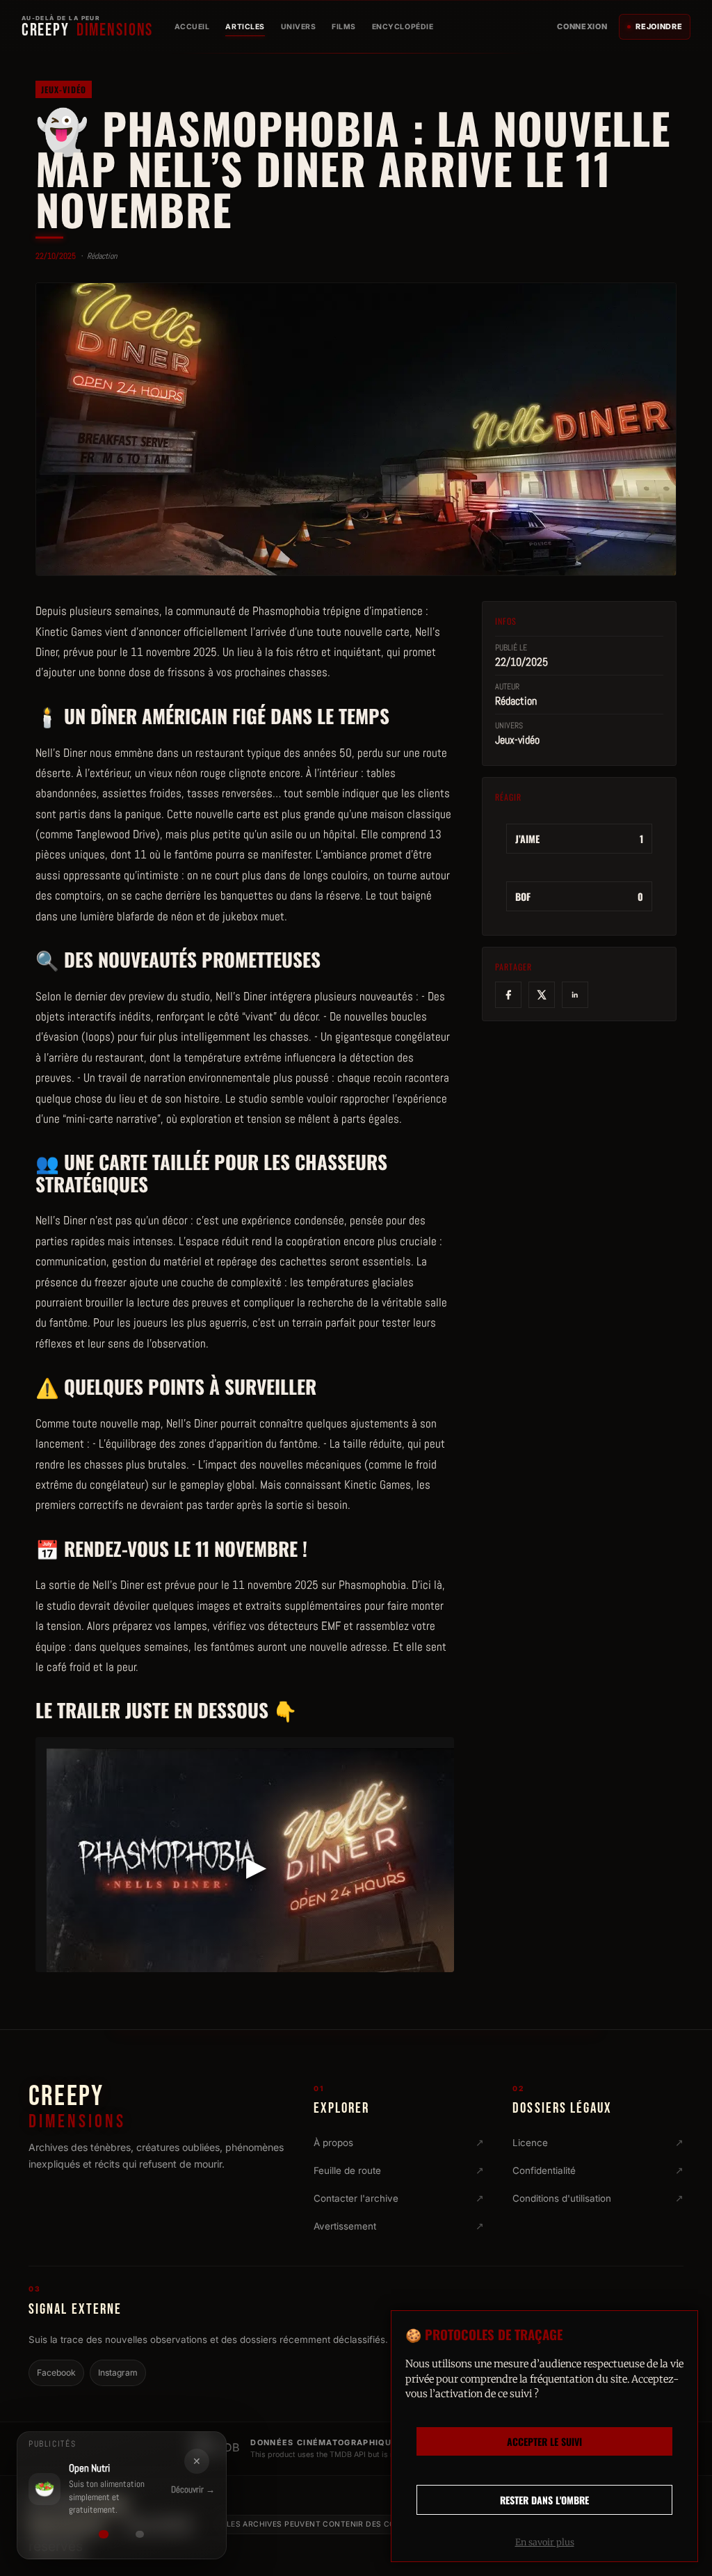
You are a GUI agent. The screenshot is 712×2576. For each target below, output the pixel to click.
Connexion (582, 26)
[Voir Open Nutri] (104, 2534)
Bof (579, 896)
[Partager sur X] (542, 995)
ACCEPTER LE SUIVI (544, 2441)
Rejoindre (659, 26)
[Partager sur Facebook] (508, 995)
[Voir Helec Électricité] (140, 2534)
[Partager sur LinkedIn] (575, 995)
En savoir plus (545, 2542)
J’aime (579, 839)
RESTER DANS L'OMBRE (544, 2500)
